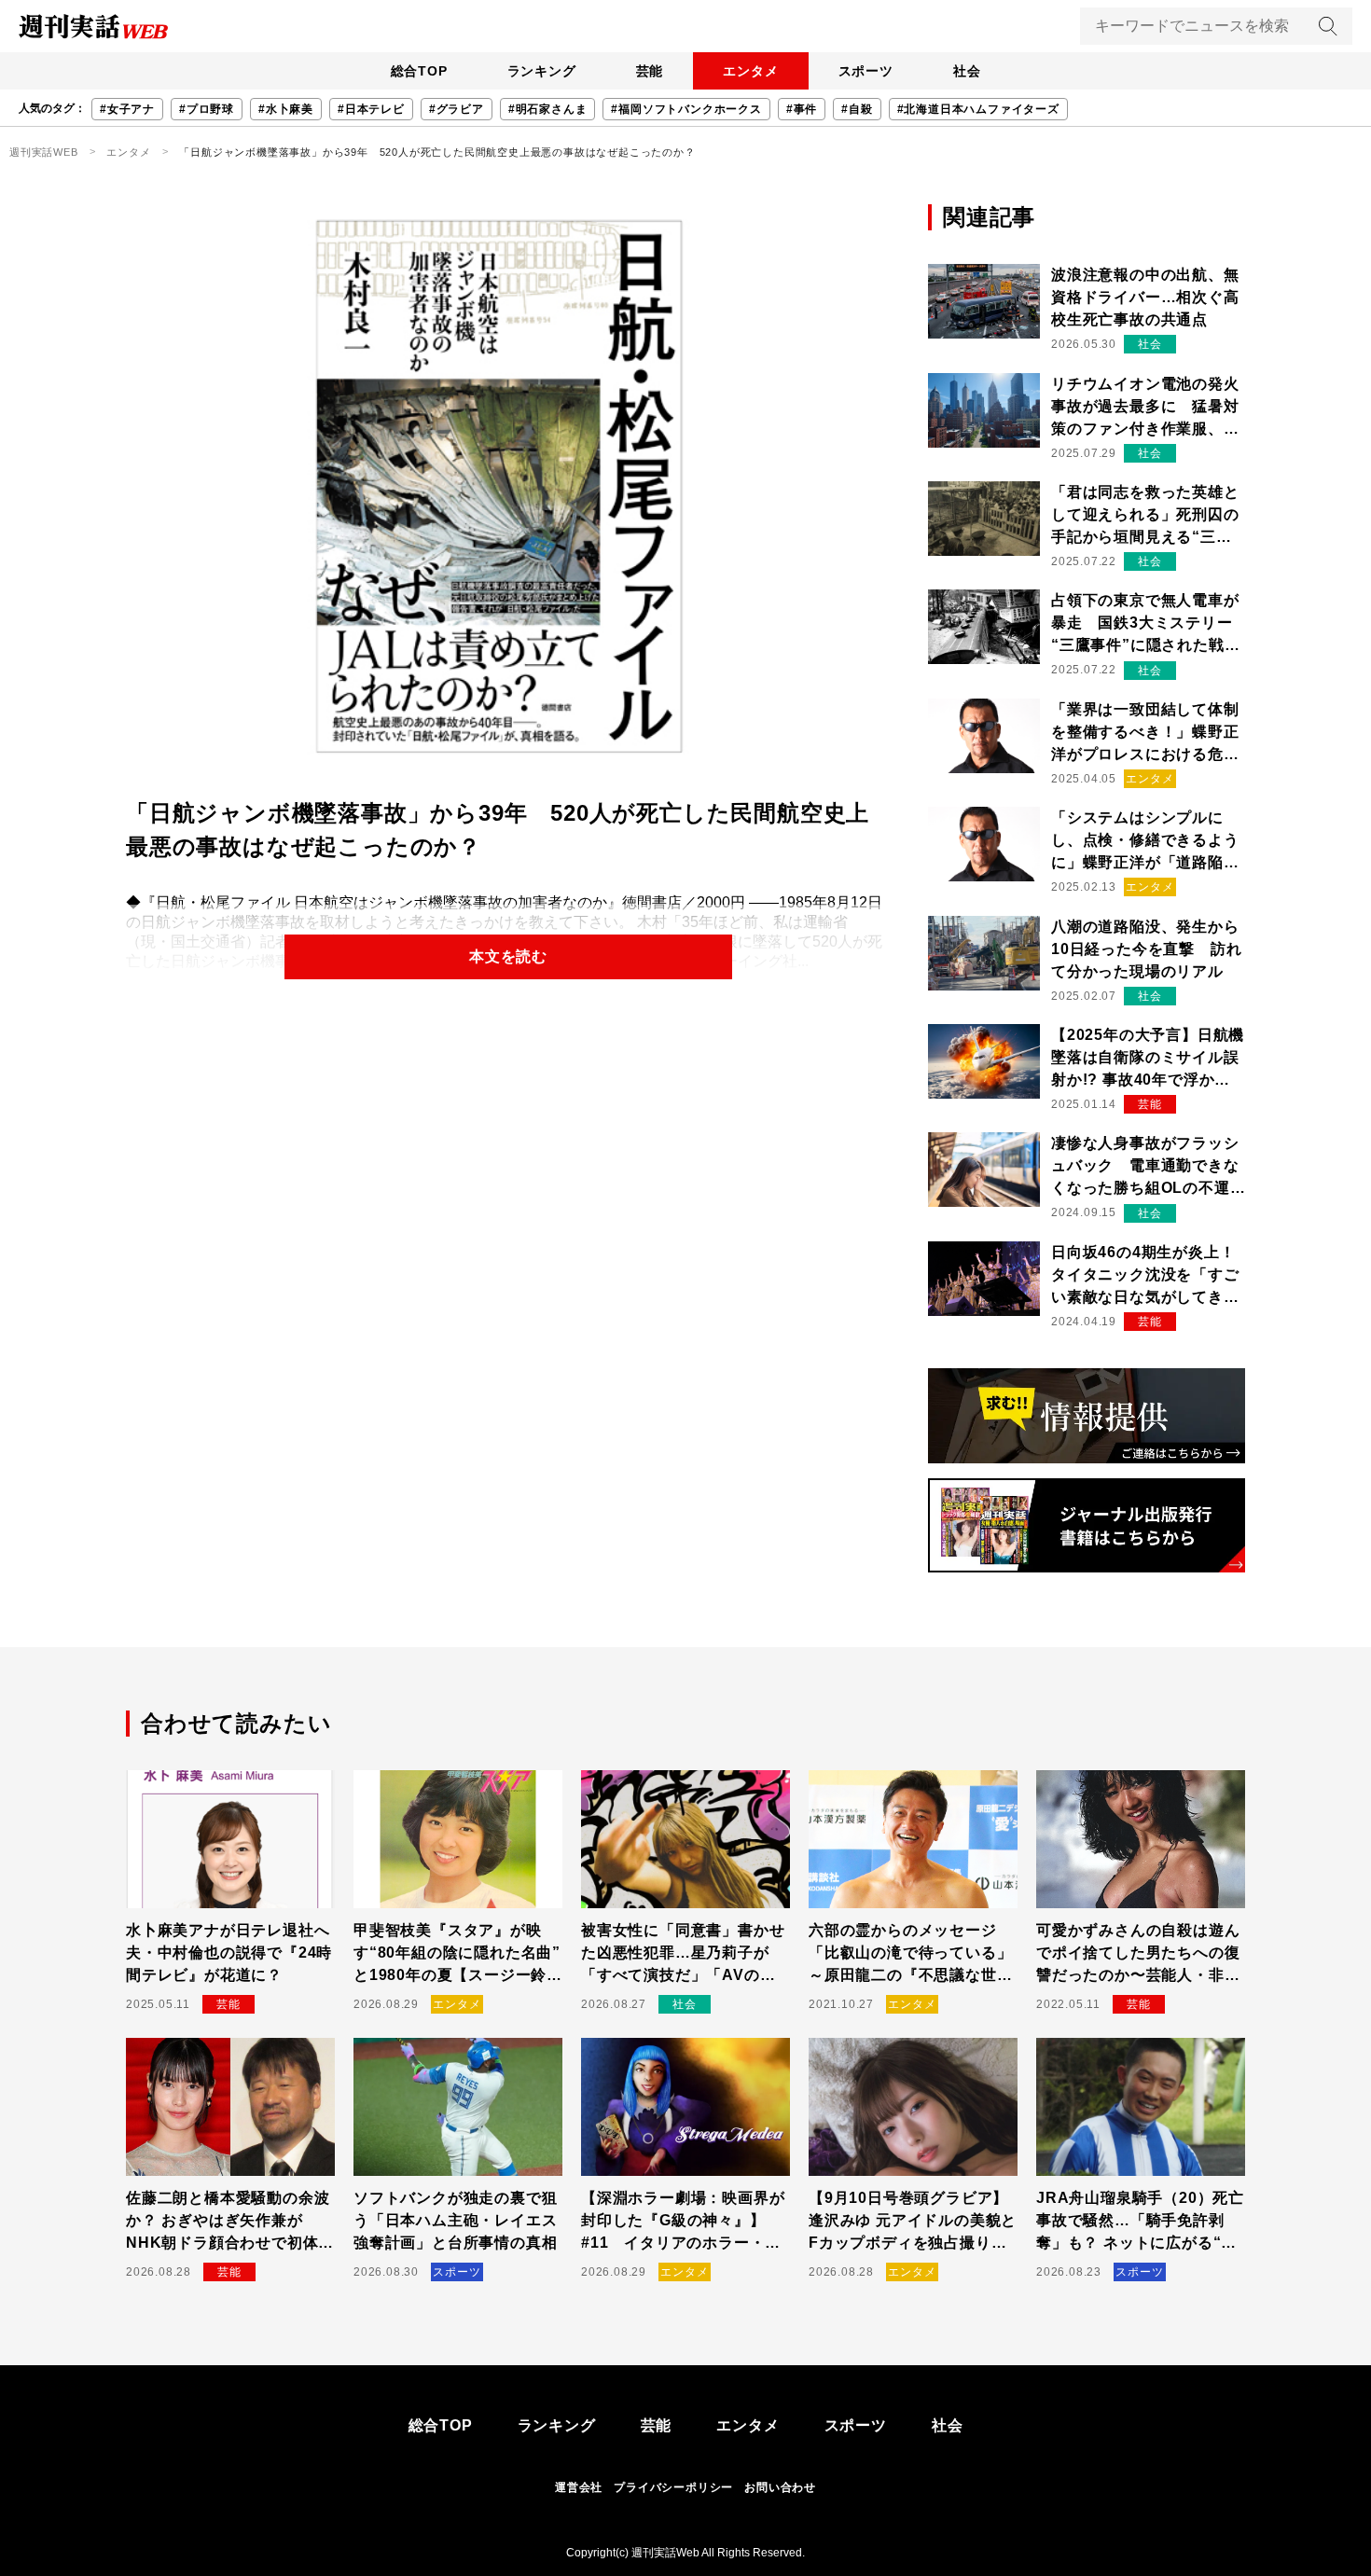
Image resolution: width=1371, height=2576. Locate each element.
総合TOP (419, 71)
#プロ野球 (207, 109)
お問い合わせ (780, 2487)
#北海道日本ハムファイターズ (978, 109)
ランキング (542, 71)
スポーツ (866, 71)
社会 (967, 71)
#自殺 (857, 109)
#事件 (802, 109)
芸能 (650, 71)
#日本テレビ (371, 109)
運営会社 (579, 2487)
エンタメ (750, 71)
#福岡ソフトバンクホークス (686, 109)
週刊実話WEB (44, 152)
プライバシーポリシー (673, 2487)
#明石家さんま (548, 109)
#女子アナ (127, 109)
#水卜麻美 (286, 109)
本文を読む (508, 956)
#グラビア (457, 109)
